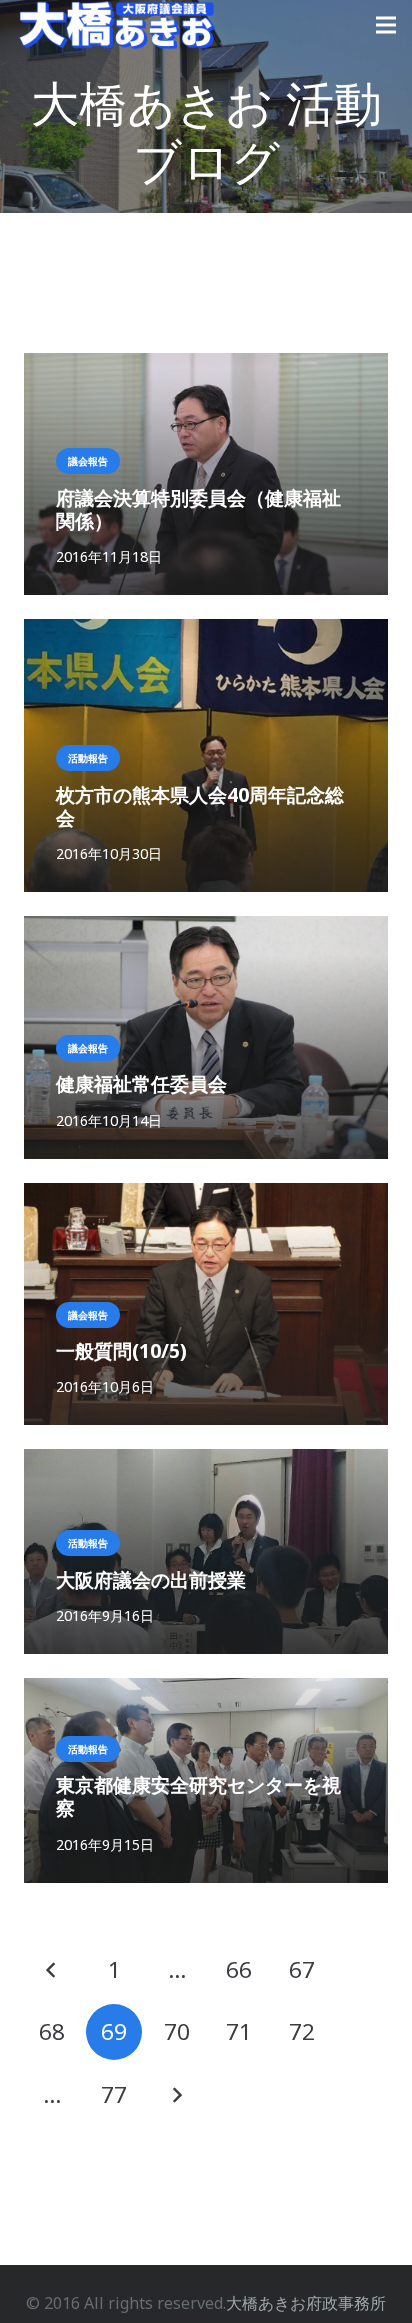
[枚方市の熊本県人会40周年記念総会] (206, 633)
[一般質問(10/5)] (206, 1197)
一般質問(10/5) (121, 1350)
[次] (177, 2095)
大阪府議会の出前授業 (151, 1579)
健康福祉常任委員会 (141, 1083)
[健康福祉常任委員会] (206, 930)
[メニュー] (386, 25)
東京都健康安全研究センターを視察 (198, 1796)
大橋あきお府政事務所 (306, 2303)
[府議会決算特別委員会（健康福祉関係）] (206, 367)
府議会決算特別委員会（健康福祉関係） (198, 509)
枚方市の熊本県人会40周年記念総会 (200, 806)
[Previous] (52, 1970)
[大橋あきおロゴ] (117, 25)
